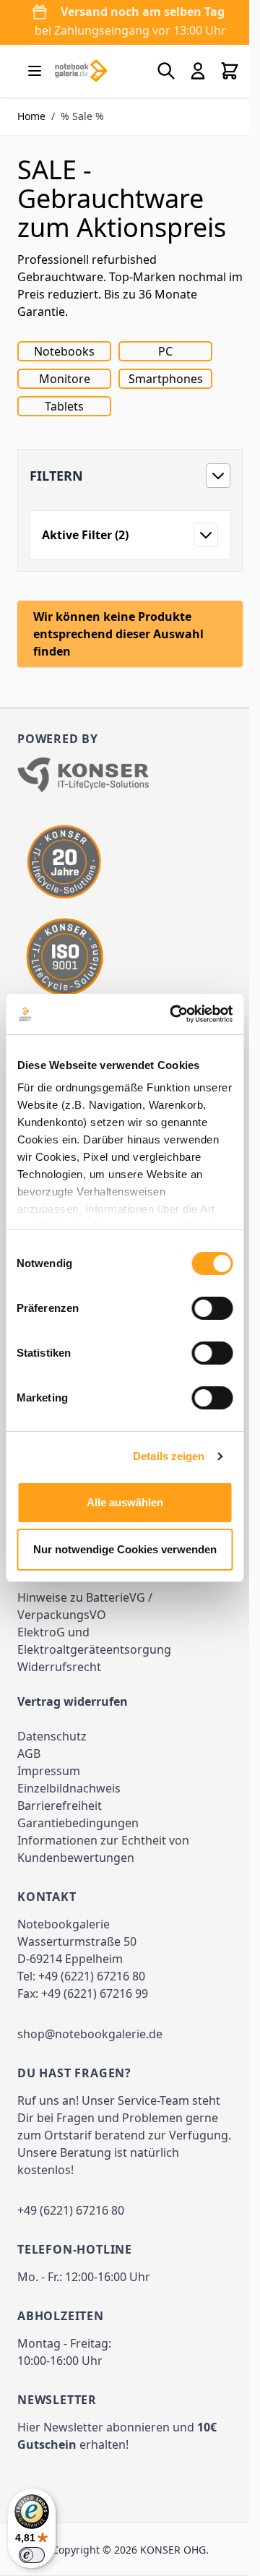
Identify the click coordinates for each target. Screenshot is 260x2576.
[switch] (212, 1308)
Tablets (64, 406)
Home (31, 116)
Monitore (65, 379)
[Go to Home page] (81, 71)
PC (165, 351)
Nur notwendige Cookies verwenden (125, 1549)
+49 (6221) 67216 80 (92, 1976)
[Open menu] (35, 71)
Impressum (49, 1771)
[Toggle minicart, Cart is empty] (230, 71)
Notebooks (64, 351)
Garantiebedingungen (78, 1823)
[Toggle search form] (166, 71)
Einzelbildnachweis (69, 1788)
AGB (29, 1753)
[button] (130, 476)
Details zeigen (169, 1456)
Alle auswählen (125, 1502)
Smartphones (166, 379)
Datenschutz (52, 1736)
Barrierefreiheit (60, 1806)
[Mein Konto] (198, 71)
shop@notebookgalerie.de (90, 2034)
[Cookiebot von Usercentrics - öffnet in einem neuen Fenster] (174, 1014)
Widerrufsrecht (59, 1667)
